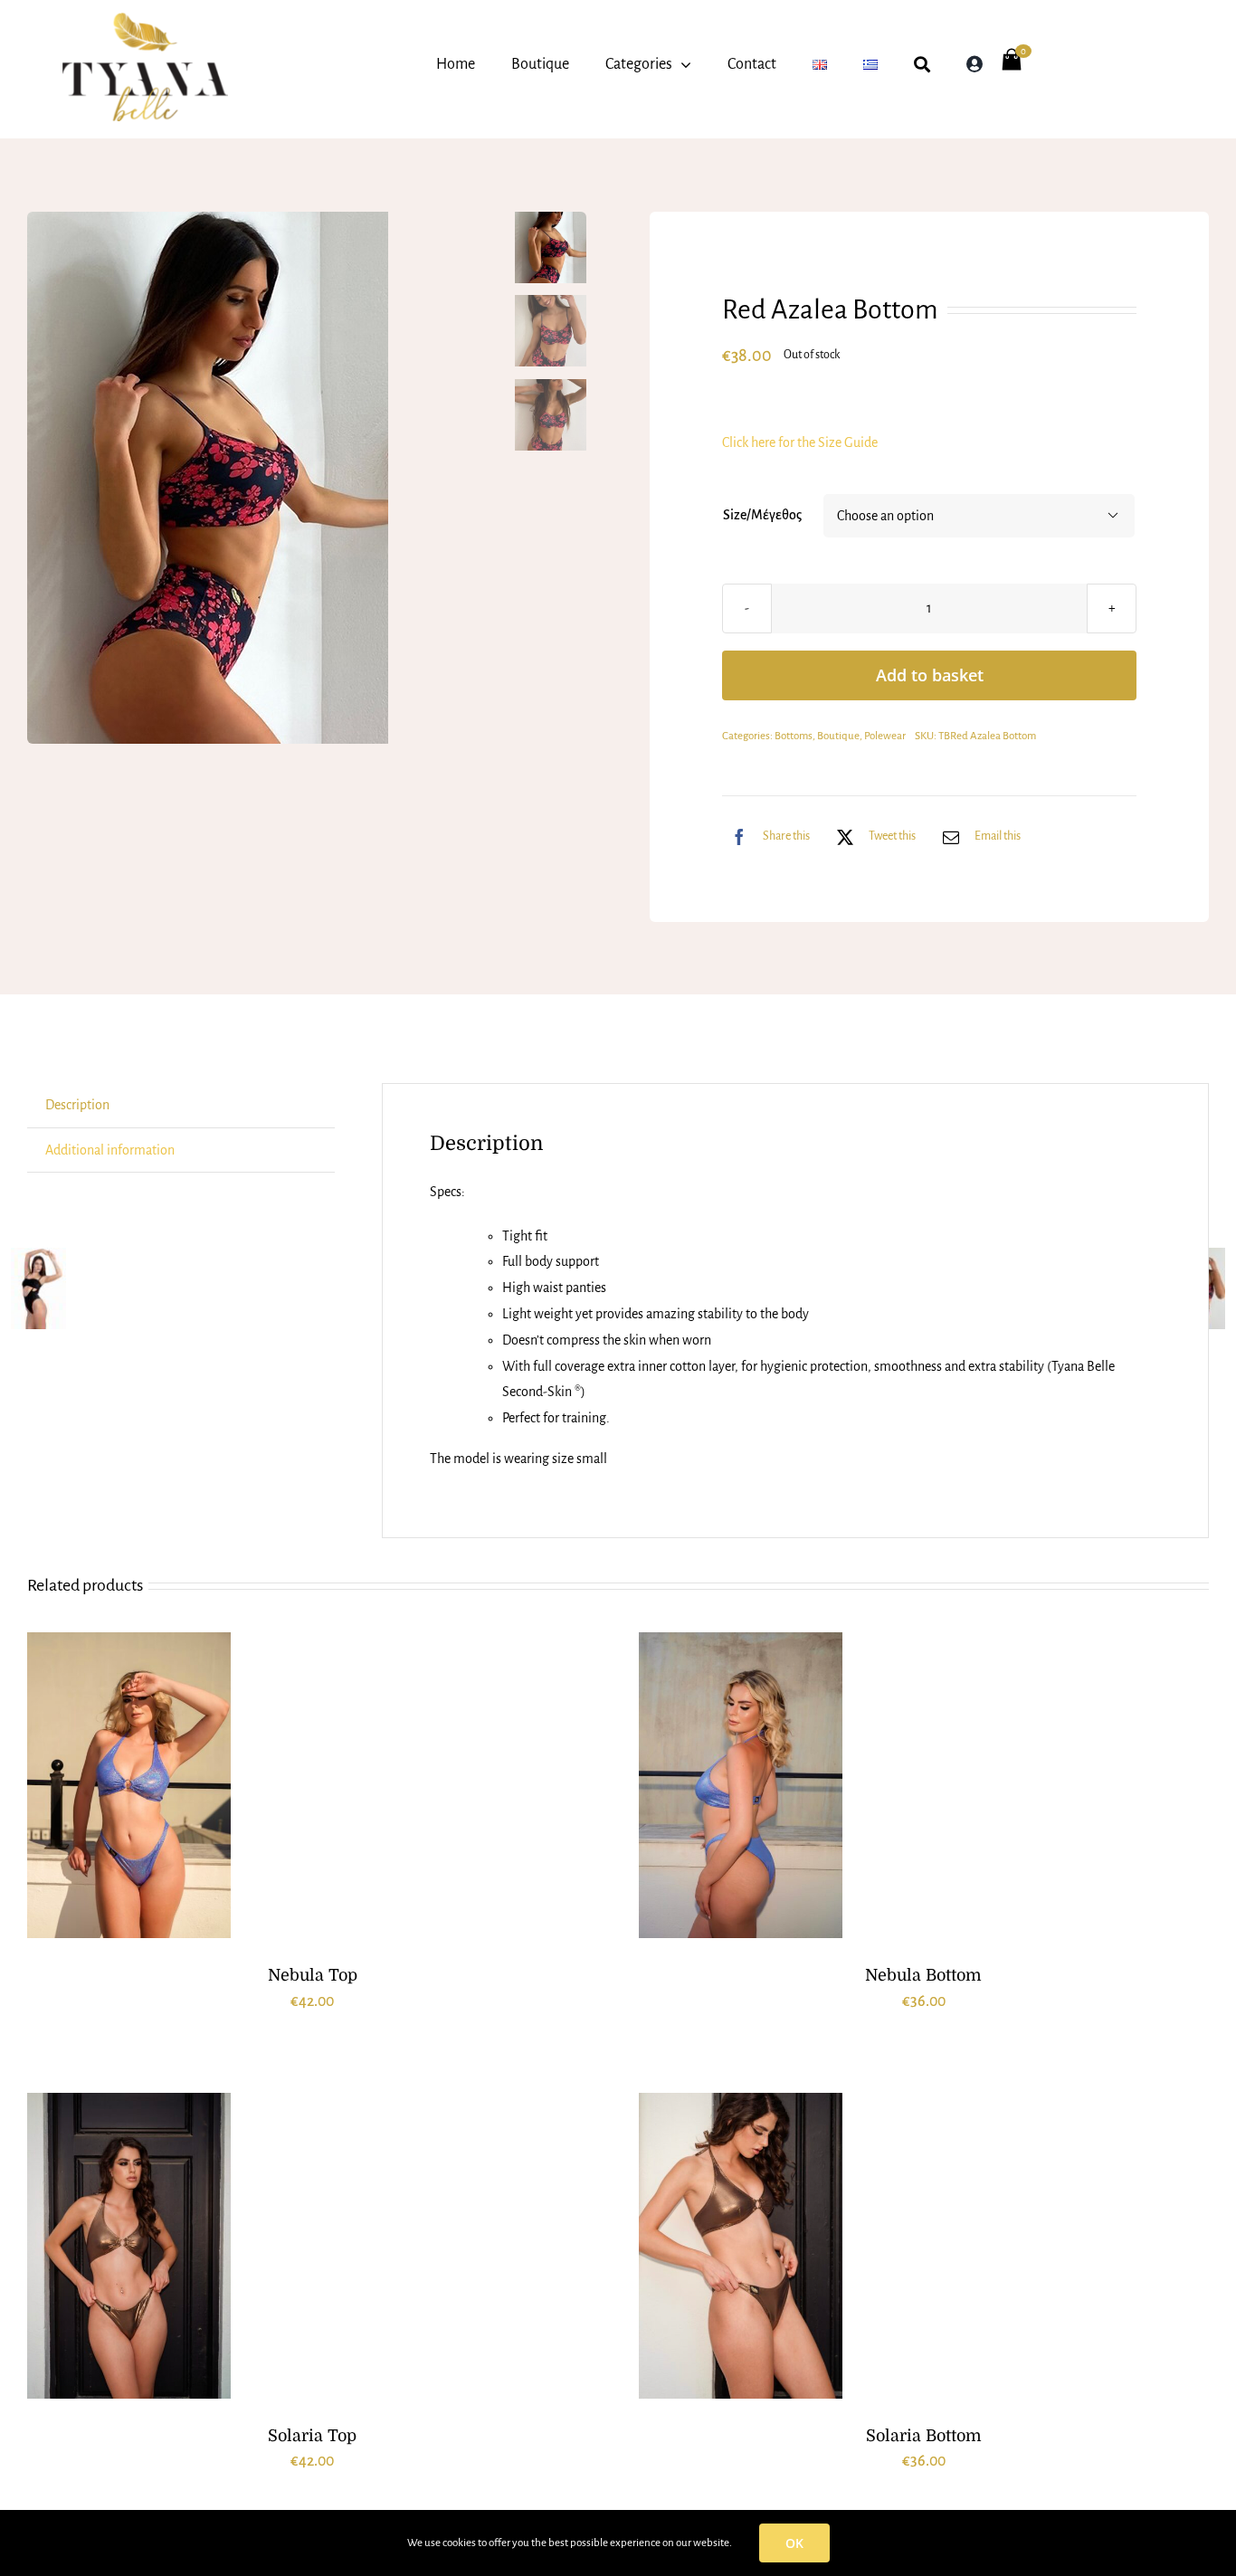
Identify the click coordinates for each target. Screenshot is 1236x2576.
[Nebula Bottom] (741, 1785)
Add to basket (930, 675)
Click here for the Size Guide (800, 442)
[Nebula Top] (129, 1785)
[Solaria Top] (129, 2246)
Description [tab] (77, 1105)
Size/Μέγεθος (762, 515)
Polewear (885, 736)
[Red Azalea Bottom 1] (265, 478)
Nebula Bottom (923, 1975)
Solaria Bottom (924, 2436)
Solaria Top (312, 2436)
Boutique (838, 736)
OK (794, 2543)
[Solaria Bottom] (741, 2246)
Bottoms (794, 736)
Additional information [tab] (110, 1150)
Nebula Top (313, 1975)
